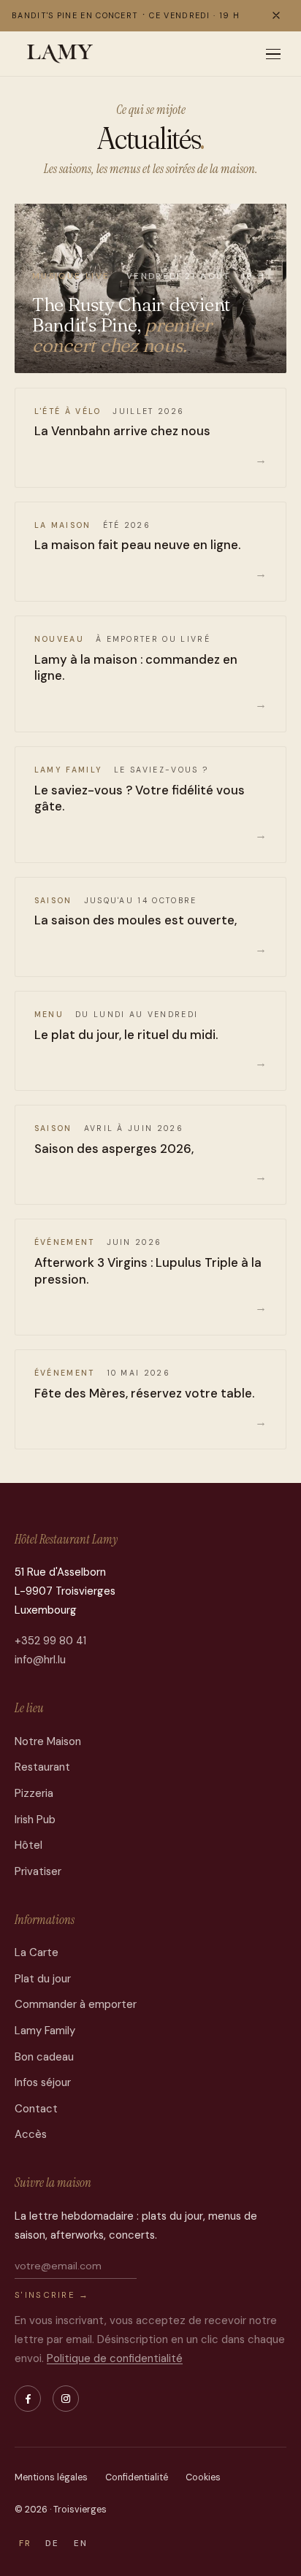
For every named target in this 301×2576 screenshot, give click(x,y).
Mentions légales (51, 2477)
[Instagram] (66, 2399)
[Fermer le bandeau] (276, 15)
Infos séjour (43, 2082)
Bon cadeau (44, 2057)
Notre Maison (48, 1741)
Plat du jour (43, 1979)
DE (52, 2544)
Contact (36, 2109)
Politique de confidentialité (115, 2358)
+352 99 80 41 (50, 1641)
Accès (31, 2134)
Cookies (203, 2477)
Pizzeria (34, 1793)
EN (81, 2544)
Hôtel (28, 1845)
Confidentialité (137, 2477)
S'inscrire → (52, 2295)
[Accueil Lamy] (60, 54)
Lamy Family (45, 2031)
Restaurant (42, 1767)
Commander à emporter (76, 2004)
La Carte (37, 1952)
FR (25, 2544)
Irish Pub (35, 1820)
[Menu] (273, 54)
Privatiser (38, 1871)
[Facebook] (28, 2399)
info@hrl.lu (40, 1660)
